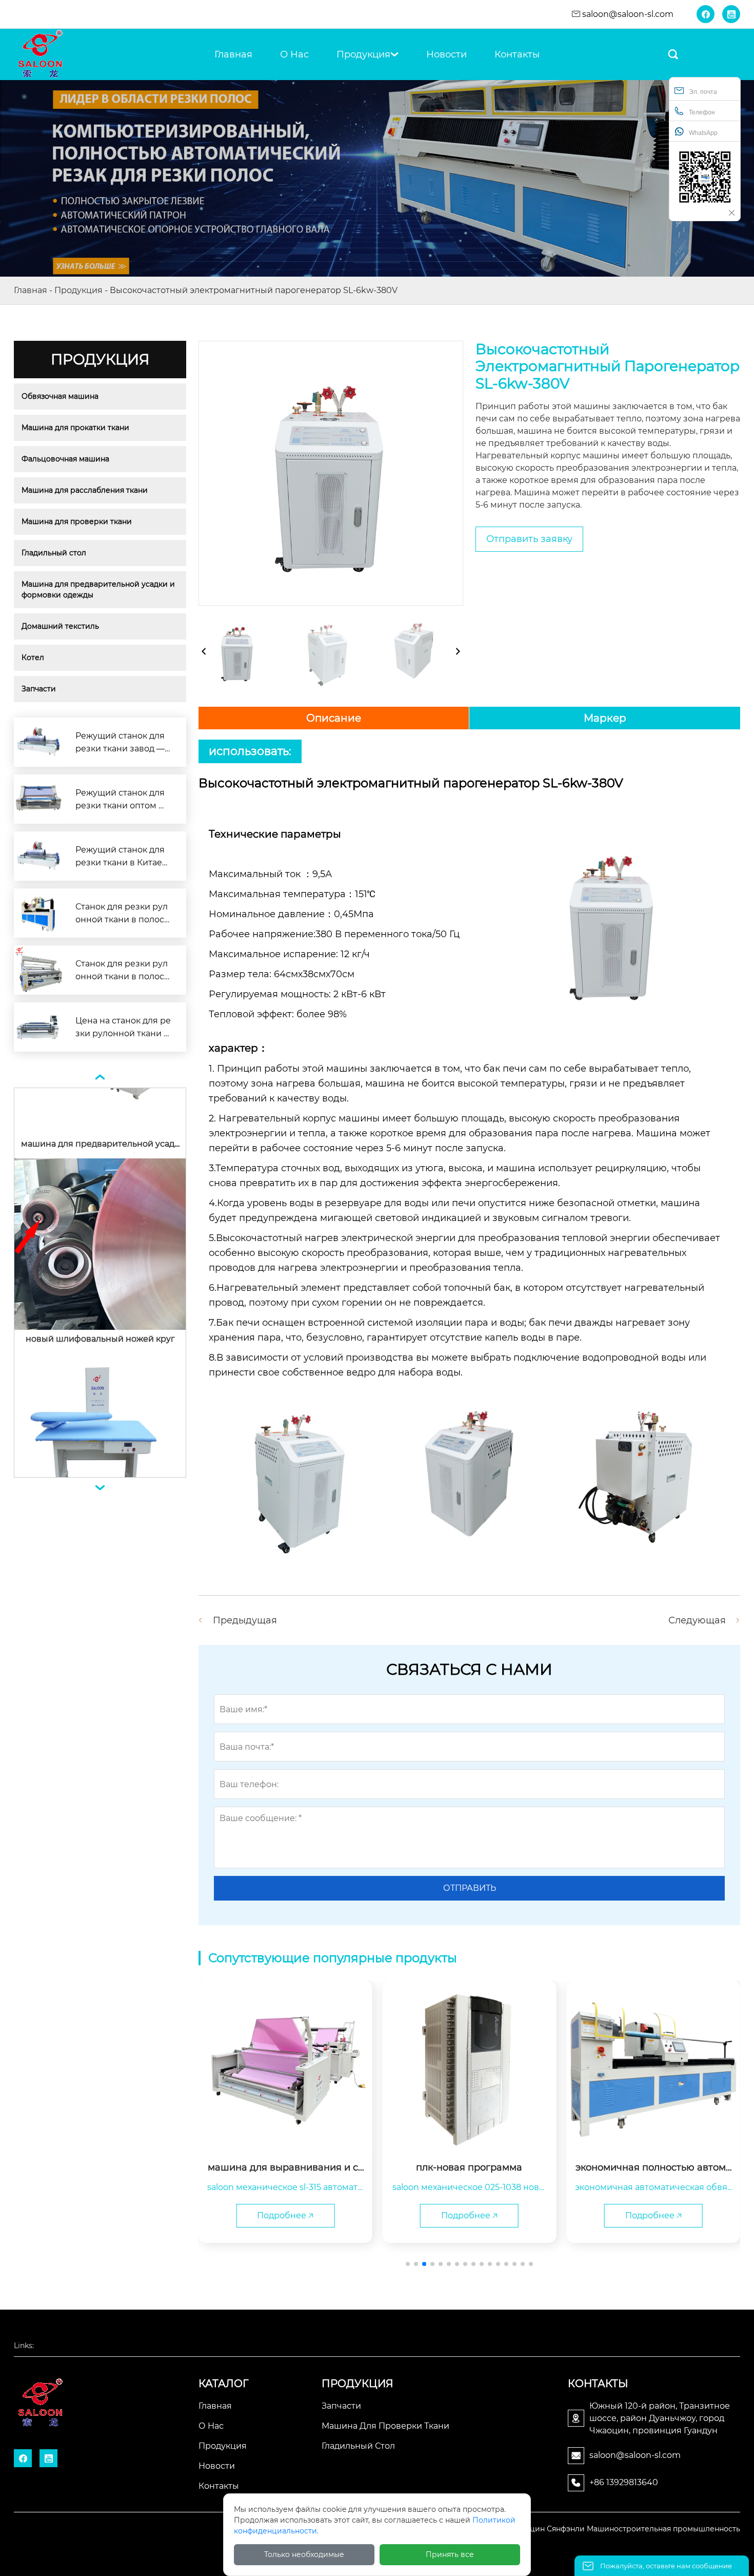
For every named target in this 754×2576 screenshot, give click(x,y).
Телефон (702, 112)
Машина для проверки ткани (77, 521)
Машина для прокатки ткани (75, 428)
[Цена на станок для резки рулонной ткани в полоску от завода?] (38, 1027)
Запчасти (39, 689)
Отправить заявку (529, 539)
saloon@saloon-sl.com (628, 14)
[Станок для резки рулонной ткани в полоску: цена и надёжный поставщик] (38, 913)
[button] (408, 2264)
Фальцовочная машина (65, 459)
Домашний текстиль (60, 626)
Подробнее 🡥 (285, 2215)
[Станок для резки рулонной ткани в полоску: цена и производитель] (38, 970)
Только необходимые (304, 2554)
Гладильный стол (54, 553)
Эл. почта (703, 92)
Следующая (697, 1620)
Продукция (78, 290)
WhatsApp (703, 133)
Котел (33, 657)
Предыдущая (245, 1620)
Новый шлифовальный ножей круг (100, 1268)
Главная (31, 290)
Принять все (450, 2554)
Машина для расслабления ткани (85, 490)
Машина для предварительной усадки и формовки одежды (99, 589)
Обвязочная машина (60, 396)
